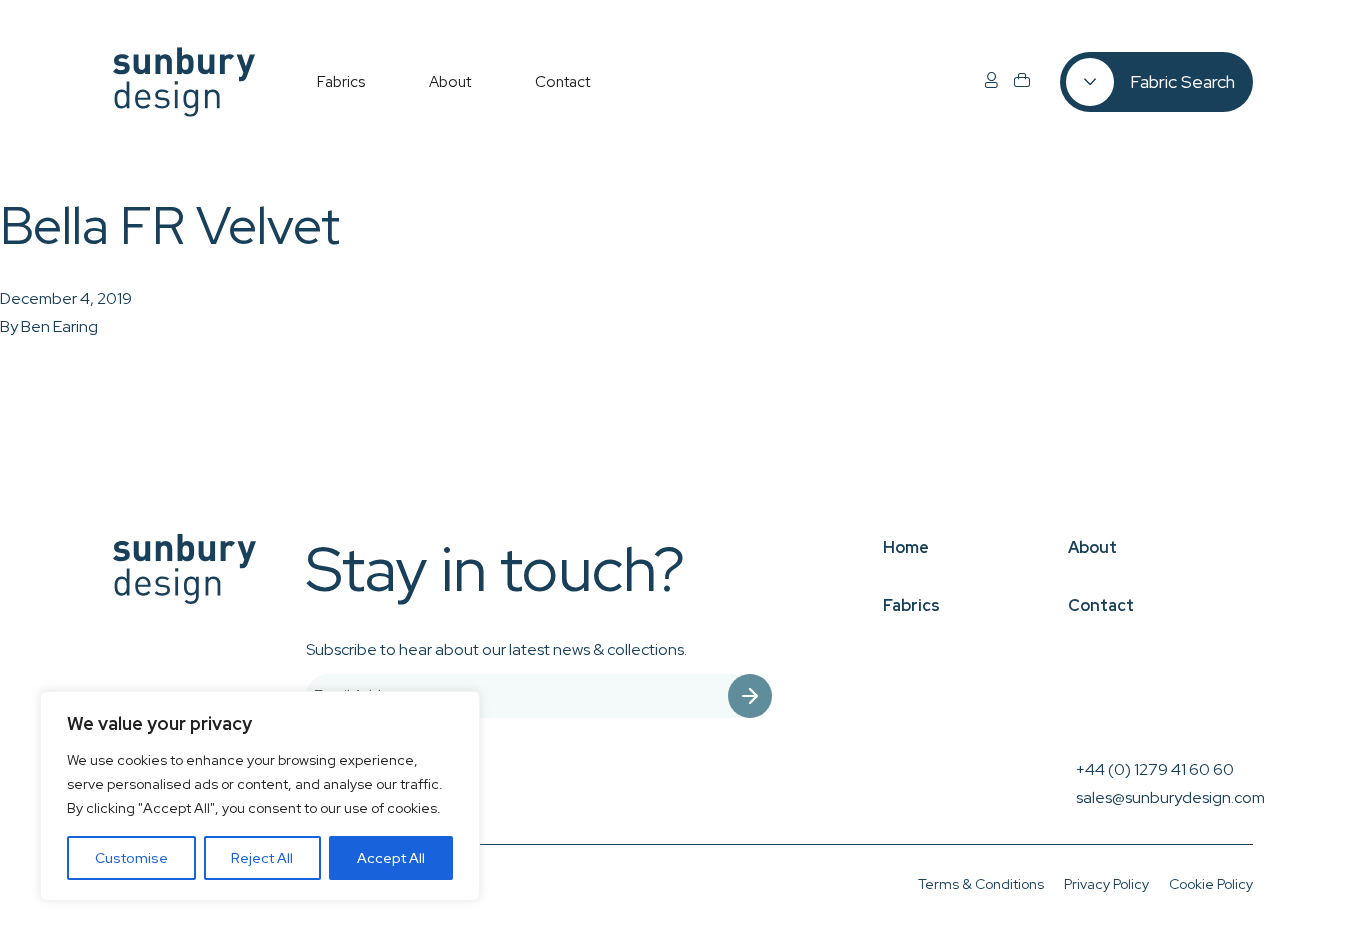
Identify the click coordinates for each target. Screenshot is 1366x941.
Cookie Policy (1211, 884)
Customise (131, 858)
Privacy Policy (1106, 884)
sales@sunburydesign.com (1170, 797)
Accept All (391, 858)
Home (906, 547)
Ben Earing (59, 326)
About (1092, 547)
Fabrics (911, 605)
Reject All (262, 858)
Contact (1101, 605)
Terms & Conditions (981, 884)
